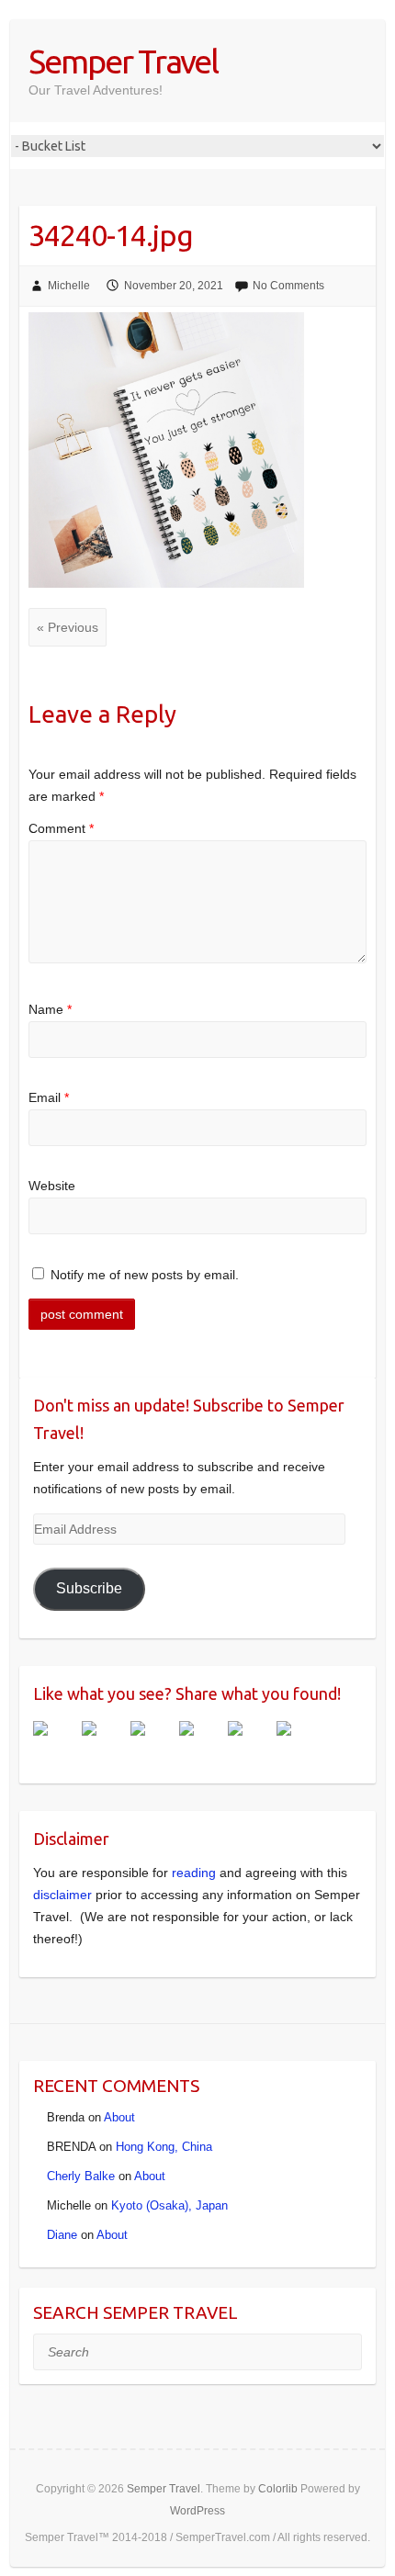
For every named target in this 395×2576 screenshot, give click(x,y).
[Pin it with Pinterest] (201, 1743)
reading (194, 1873)
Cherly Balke (81, 2176)
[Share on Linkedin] (250, 1743)
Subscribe (89, 1588)
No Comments (288, 286)
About (119, 2117)
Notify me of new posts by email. (145, 1275)
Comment (61, 828)
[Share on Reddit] (152, 1743)
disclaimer (62, 1895)
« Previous (68, 627)
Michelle (69, 286)
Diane (62, 2235)
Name (50, 1009)
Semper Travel (123, 61)
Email (49, 1097)
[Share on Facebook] (55, 1743)
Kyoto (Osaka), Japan (169, 2205)
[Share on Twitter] (104, 1743)
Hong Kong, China (164, 2147)
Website (52, 1186)
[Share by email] (299, 1743)
